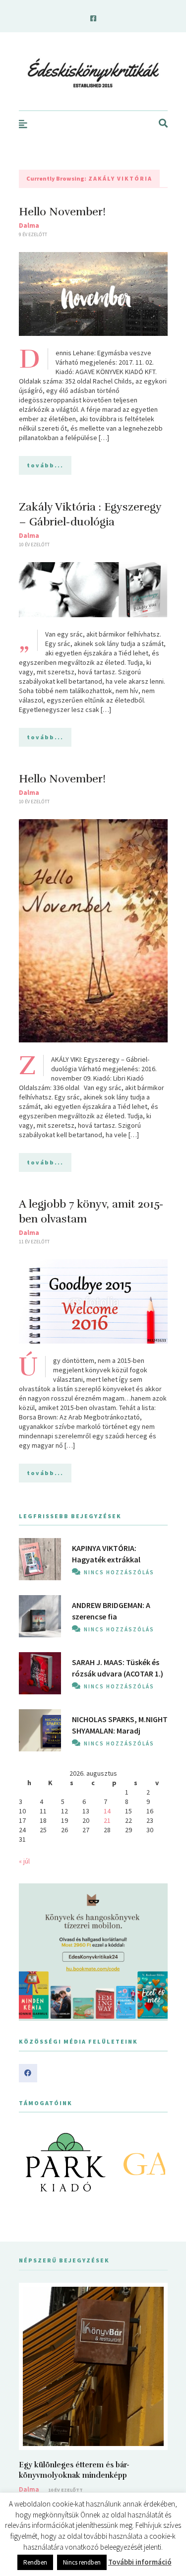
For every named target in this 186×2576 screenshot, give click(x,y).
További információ (140, 2562)
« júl (24, 1861)
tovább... (45, 465)
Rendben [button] (35, 2562)
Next (155, 2162)
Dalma (29, 225)
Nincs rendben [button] (82, 2562)
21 (107, 1820)
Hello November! (62, 212)
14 (107, 1811)
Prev (32, 2162)
